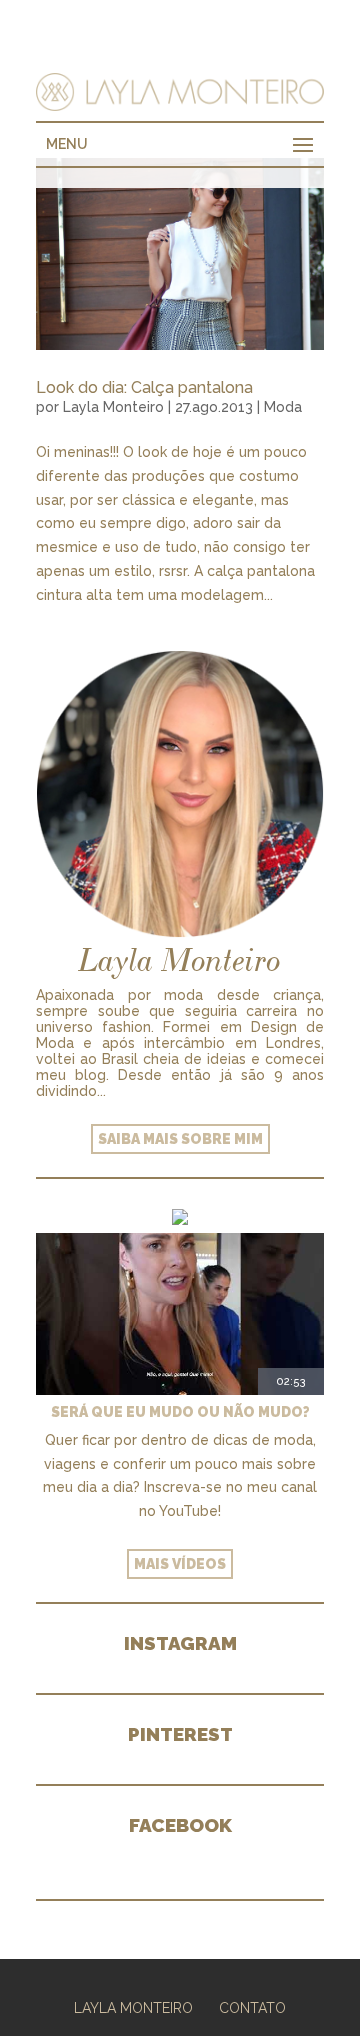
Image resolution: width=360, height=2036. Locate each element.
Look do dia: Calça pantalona (144, 387)
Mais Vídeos (180, 1564)
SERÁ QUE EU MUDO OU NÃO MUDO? (180, 1412)
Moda (283, 407)
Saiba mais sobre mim (180, 1139)
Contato (252, 2008)
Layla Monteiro (113, 407)
